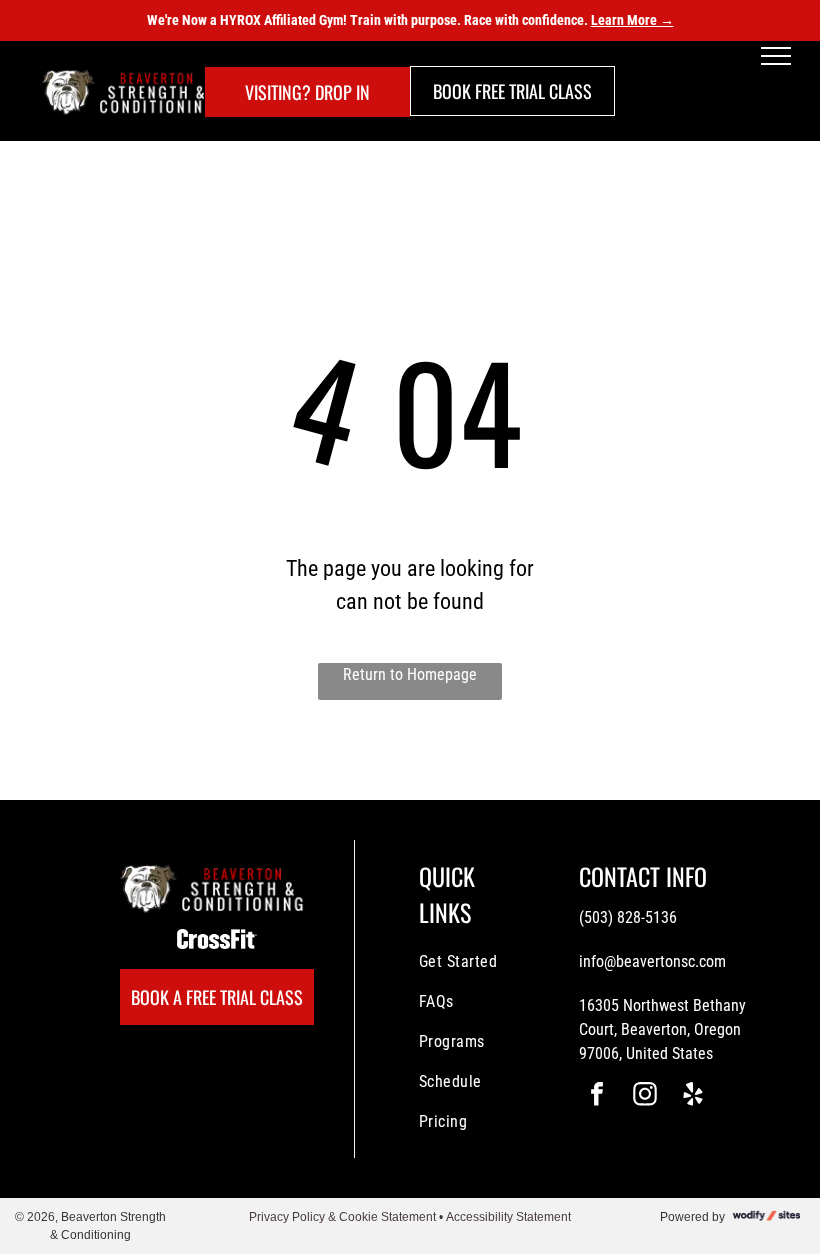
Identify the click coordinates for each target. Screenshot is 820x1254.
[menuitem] (491, 962)
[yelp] (693, 1096)
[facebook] (597, 1096)
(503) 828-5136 (628, 917)
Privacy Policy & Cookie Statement (342, 1217)
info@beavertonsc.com (652, 961)
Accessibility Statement (508, 1217)
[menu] (776, 56)
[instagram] (645, 1096)
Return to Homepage (410, 674)
